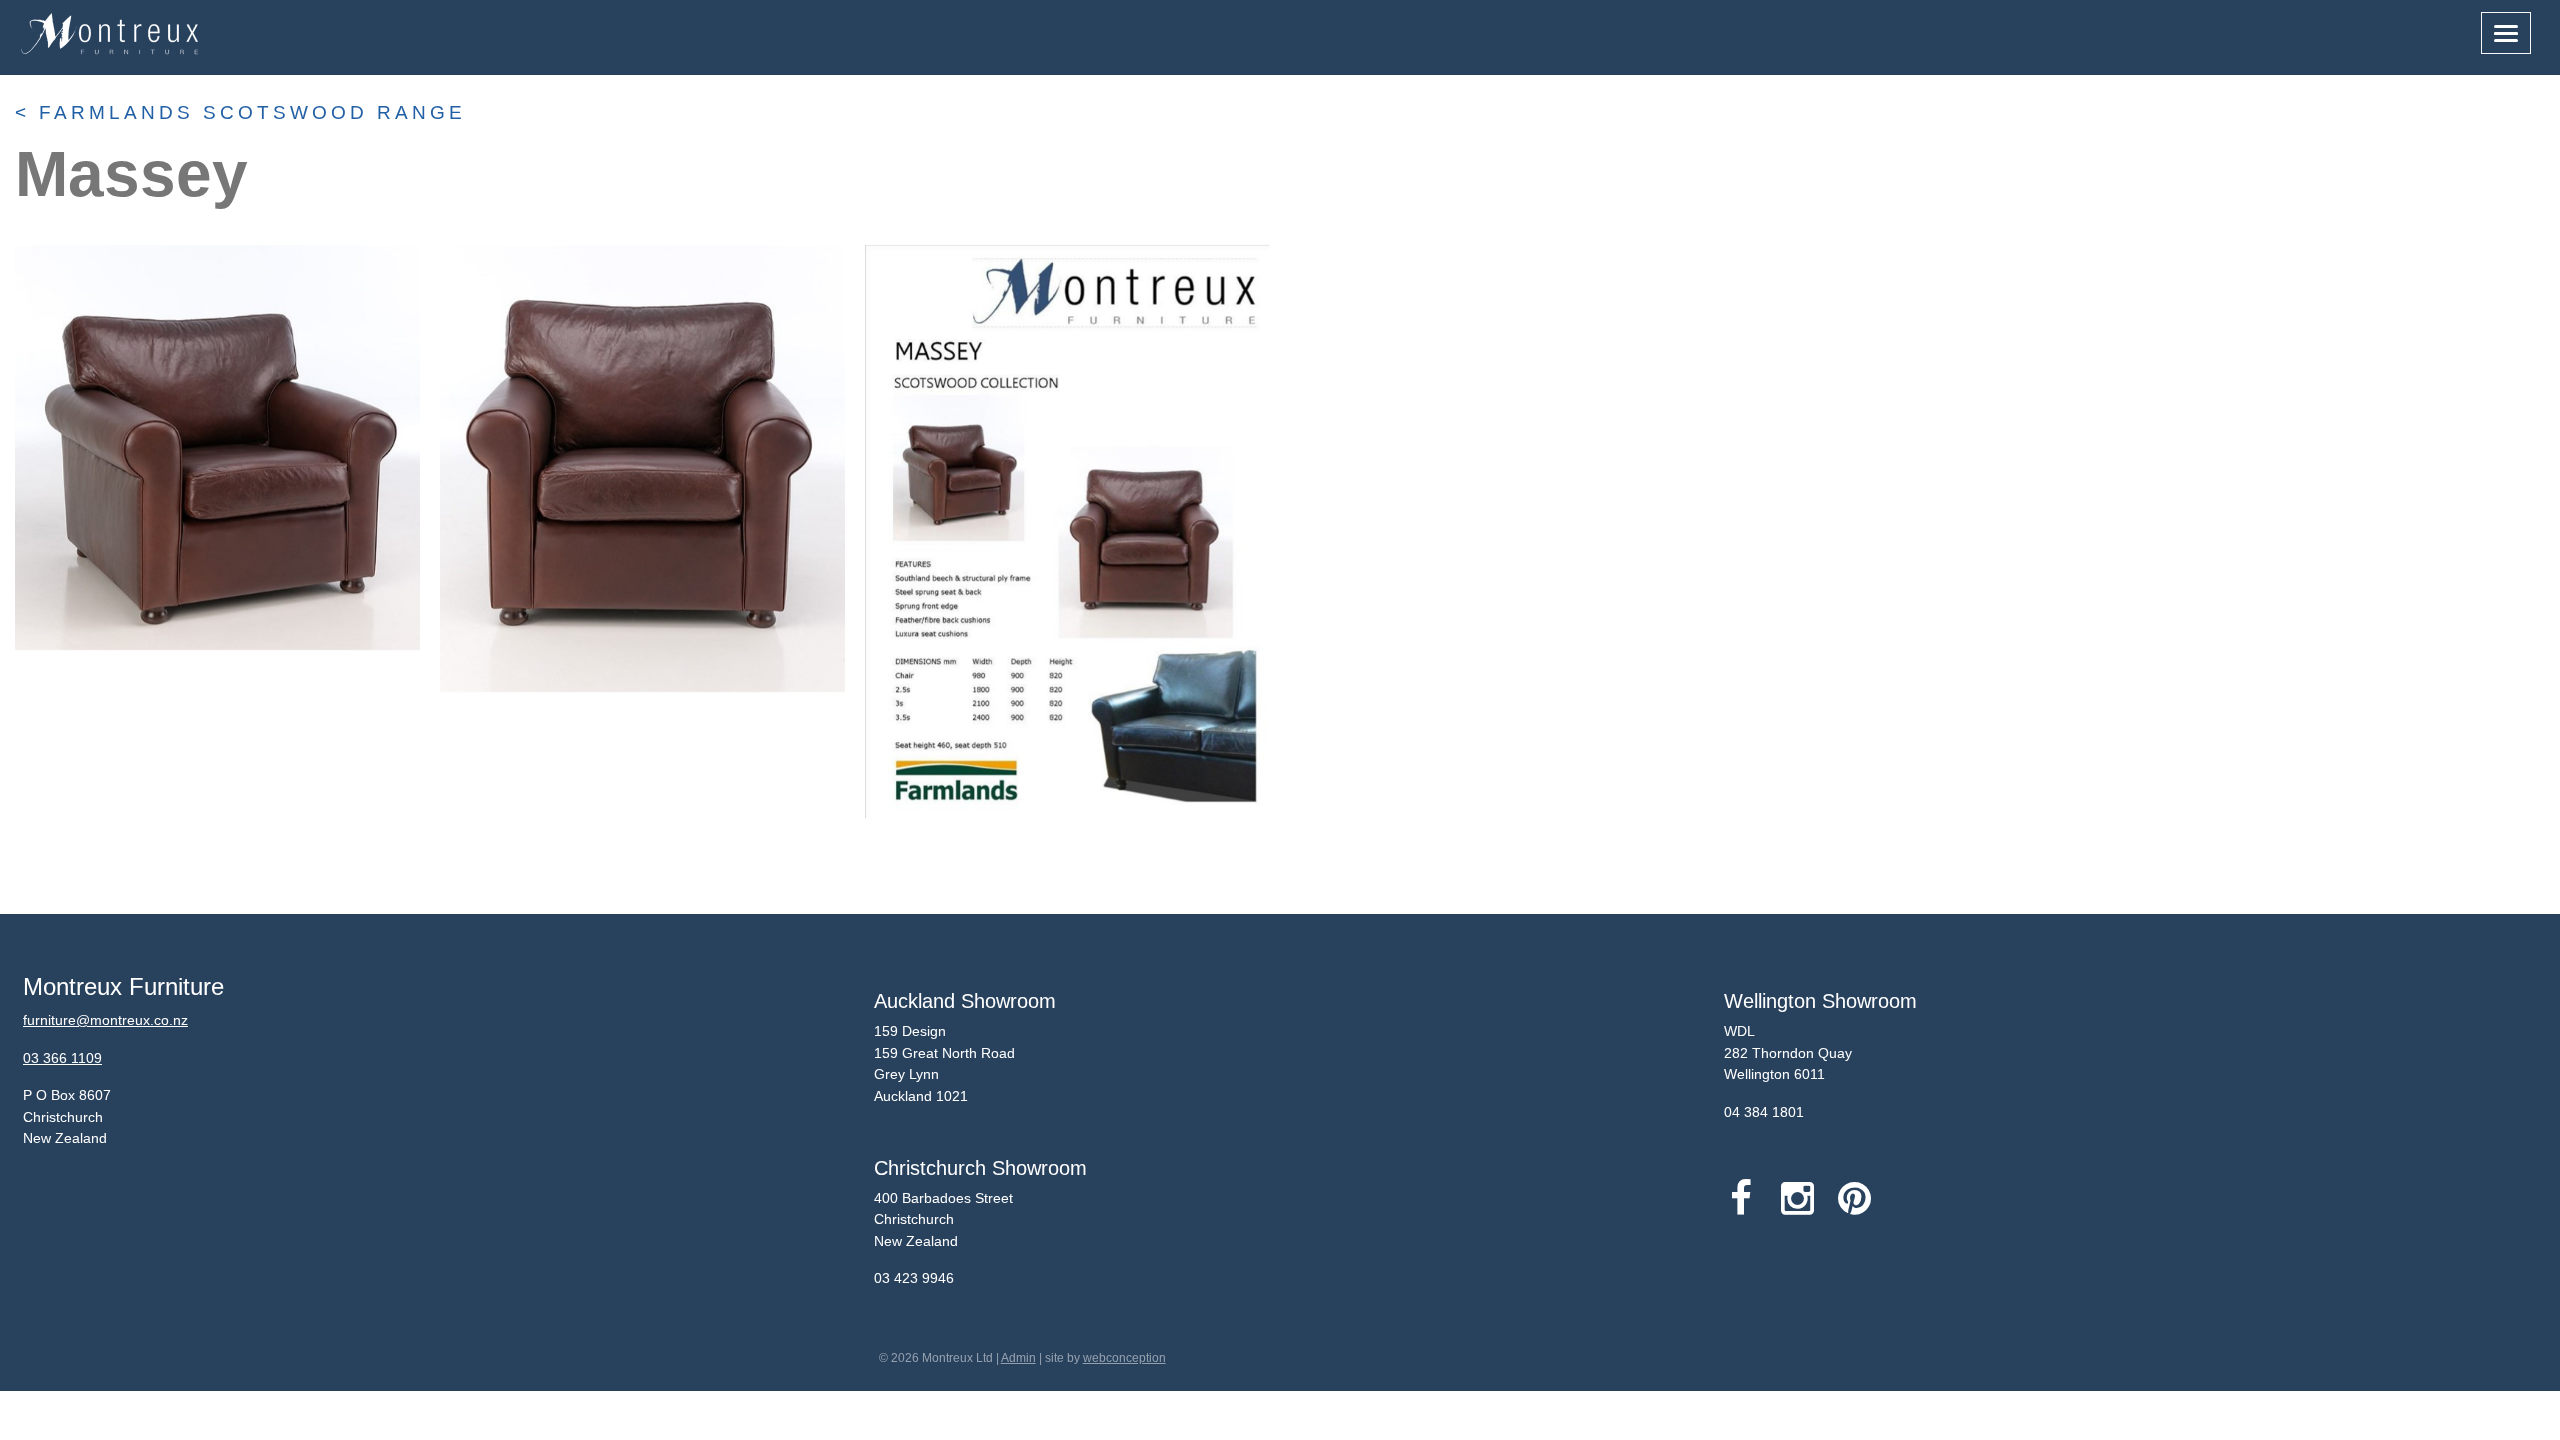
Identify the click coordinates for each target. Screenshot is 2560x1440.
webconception (1124, 1358)
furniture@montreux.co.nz (105, 1020)
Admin (1018, 1358)
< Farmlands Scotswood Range (240, 112)
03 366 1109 (62, 1058)
